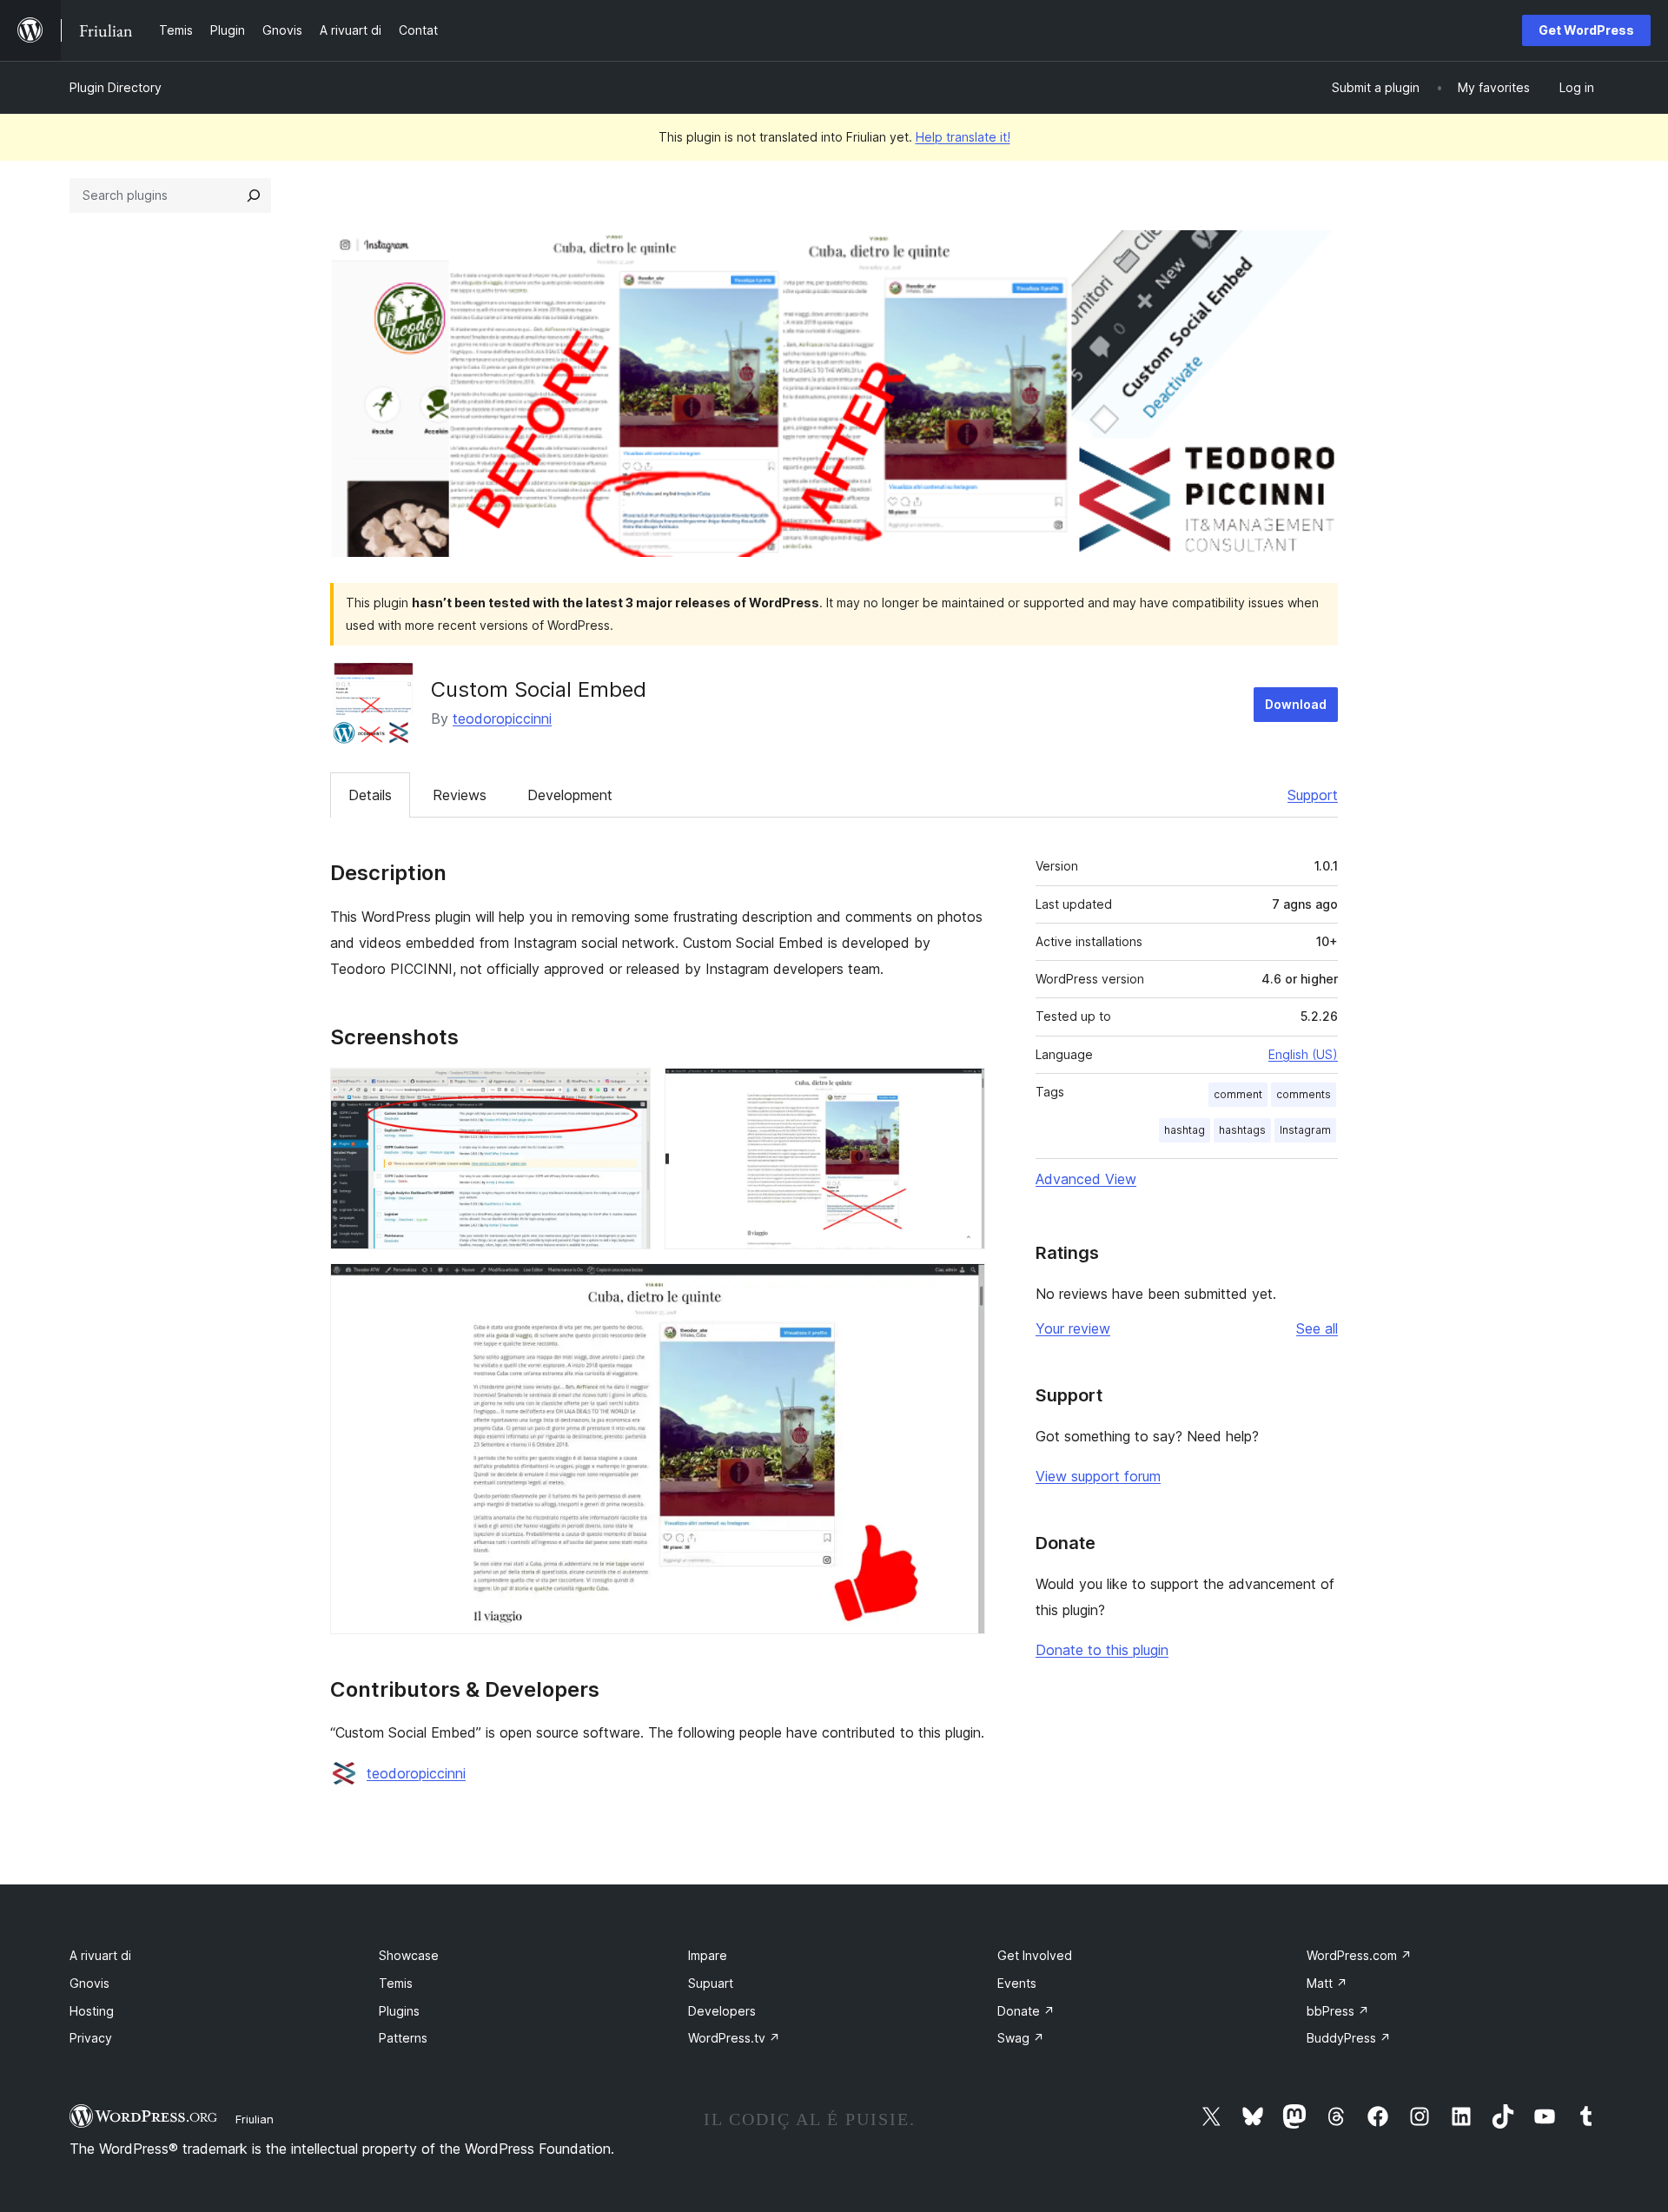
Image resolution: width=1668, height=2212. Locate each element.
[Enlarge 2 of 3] (962, 1091)
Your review (1073, 1328)
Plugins (399, 2011)
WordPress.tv (734, 2038)
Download (1296, 704)
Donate (1026, 2011)
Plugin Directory (116, 87)
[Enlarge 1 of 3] (627, 1091)
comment (1238, 1094)
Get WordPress (1586, 30)
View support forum (1098, 1476)
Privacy (91, 2038)
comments (1304, 1094)
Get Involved (1035, 1955)
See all (1317, 1328)
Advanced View (1086, 1179)
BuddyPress (1349, 2038)
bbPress (1338, 2011)
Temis (396, 1983)
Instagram (1305, 1130)
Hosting (92, 2011)
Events (1017, 1983)
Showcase (409, 1955)
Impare (708, 1955)
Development (570, 795)
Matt (1327, 1983)
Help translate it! (963, 137)
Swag (1021, 2038)
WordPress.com (1359, 1955)
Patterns (403, 2038)
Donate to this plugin (1102, 1650)
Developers (722, 2011)
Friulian (255, 2119)
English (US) (1303, 1054)
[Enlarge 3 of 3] (962, 1287)
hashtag (1185, 1130)
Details (370, 795)
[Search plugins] (254, 195)
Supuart (711, 1983)
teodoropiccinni (502, 719)
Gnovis (89, 1983)
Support (1313, 795)
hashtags (1242, 1130)
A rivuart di (100, 1955)
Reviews (460, 795)
